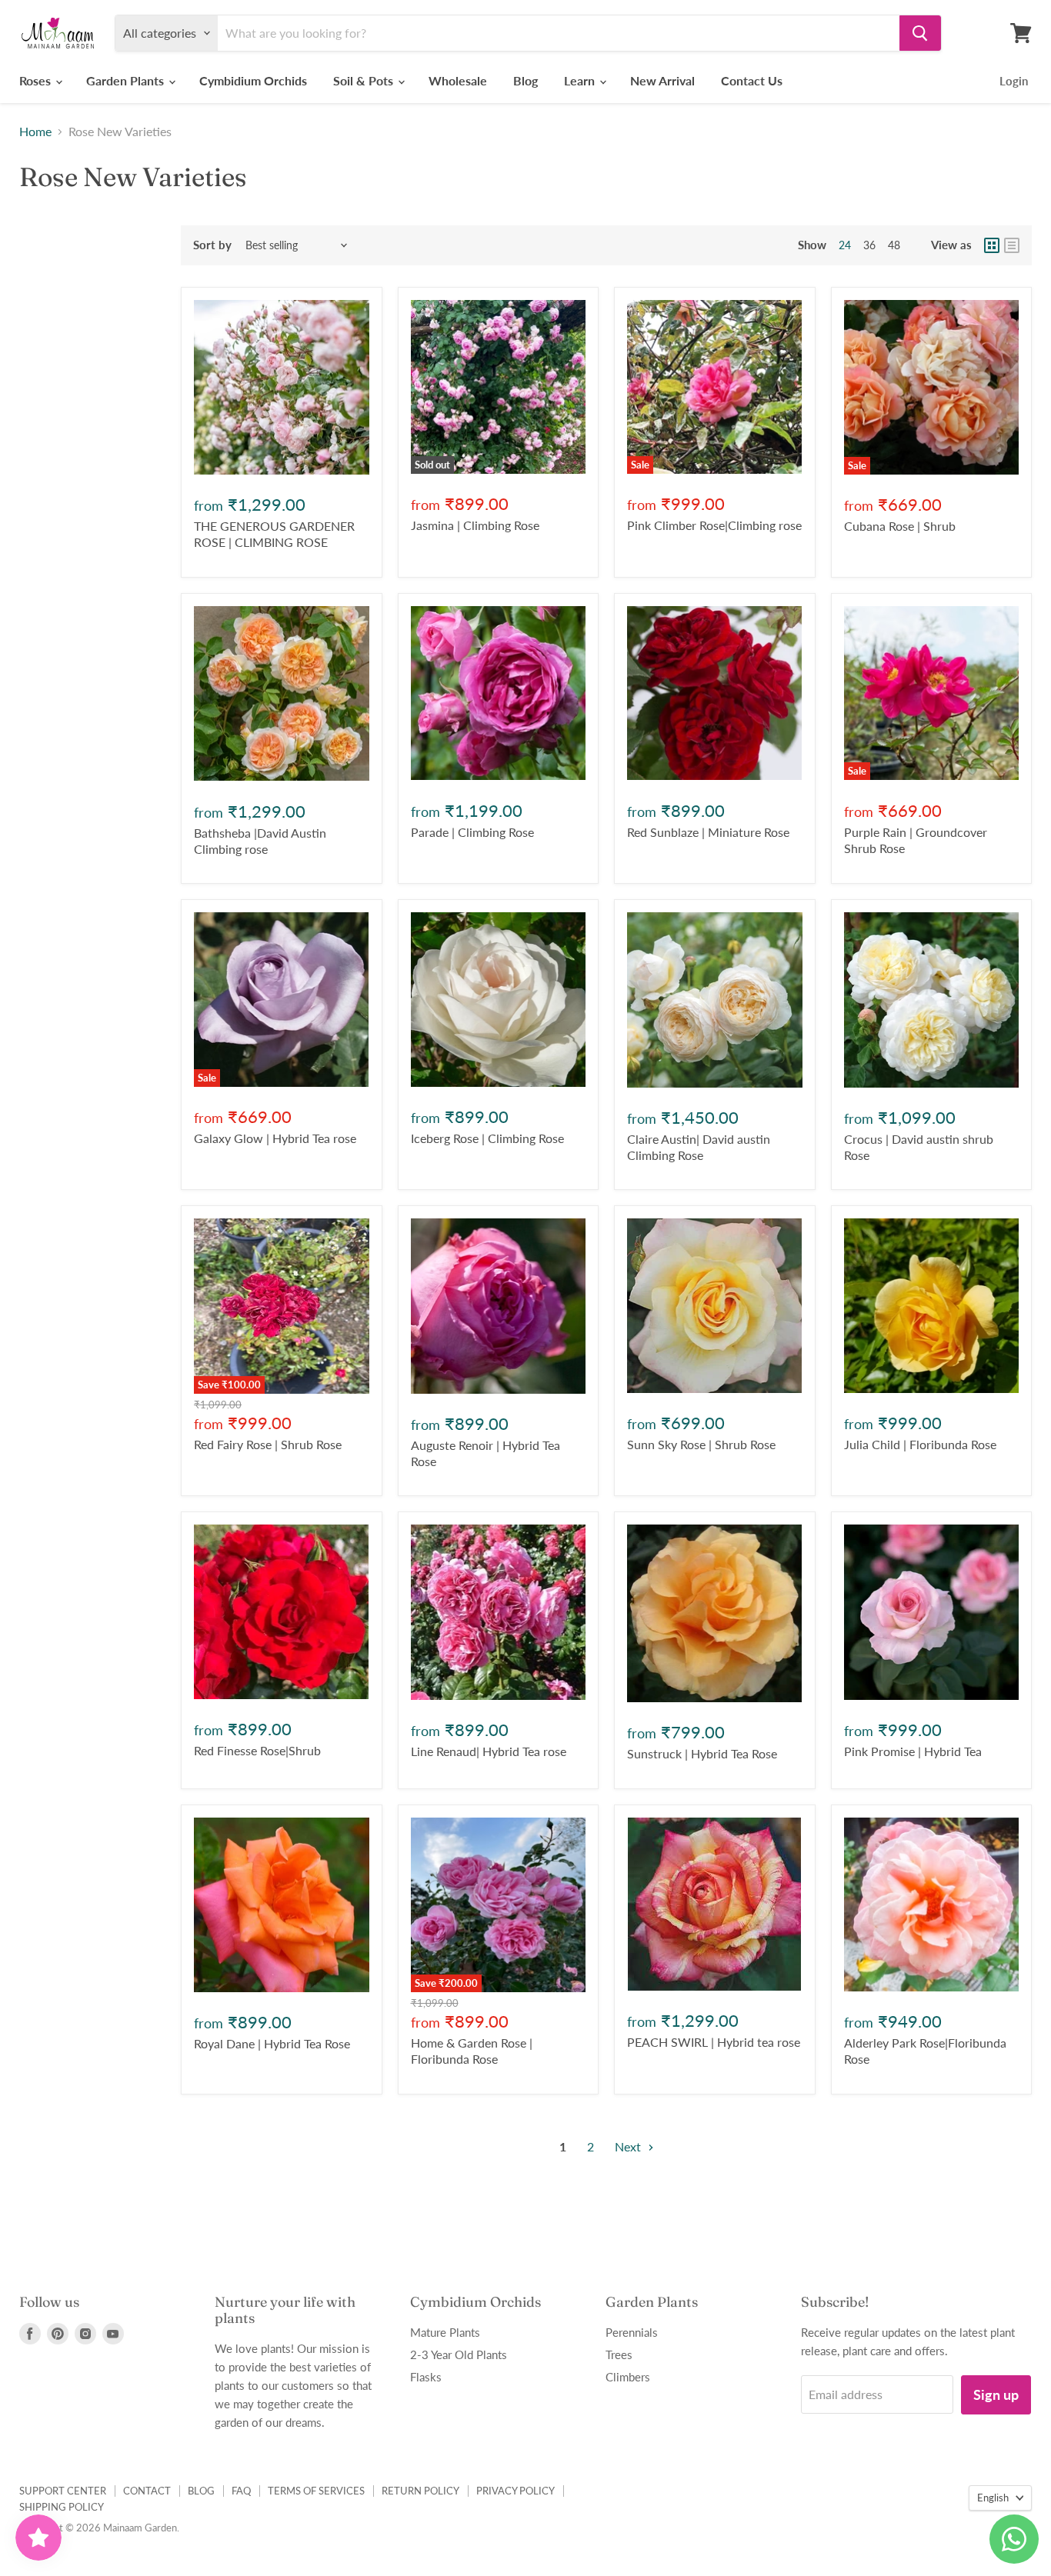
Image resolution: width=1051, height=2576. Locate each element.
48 (894, 245)
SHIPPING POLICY (62, 2507)
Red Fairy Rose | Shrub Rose (268, 1444)
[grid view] (992, 245)
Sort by (212, 245)
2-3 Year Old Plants (459, 2354)
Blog (525, 80)
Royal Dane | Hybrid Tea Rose (272, 2043)
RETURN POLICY (420, 2491)
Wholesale (458, 80)
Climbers (628, 2377)
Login (1014, 81)
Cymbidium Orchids (253, 80)
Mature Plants (445, 2332)
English (993, 2498)
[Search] (920, 33)
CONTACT (147, 2491)
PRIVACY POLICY (515, 2491)
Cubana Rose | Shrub (900, 526)
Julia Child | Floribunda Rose (920, 1444)
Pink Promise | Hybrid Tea (913, 1751)
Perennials (632, 2332)
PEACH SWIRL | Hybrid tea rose (714, 2042)
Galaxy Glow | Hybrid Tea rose (275, 1138)
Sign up (996, 2394)
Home (35, 132)
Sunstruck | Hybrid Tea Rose (702, 1753)
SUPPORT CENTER (63, 2491)
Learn (581, 80)
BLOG (201, 2491)
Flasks (426, 2377)
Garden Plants (127, 80)
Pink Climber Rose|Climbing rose (714, 525)
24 (845, 245)
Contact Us (752, 80)
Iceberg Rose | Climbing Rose (487, 1138)
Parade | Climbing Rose (472, 832)
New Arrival (662, 80)
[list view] (1012, 245)
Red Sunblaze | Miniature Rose (708, 832)
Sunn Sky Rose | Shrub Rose (701, 1444)
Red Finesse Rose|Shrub (257, 1750)
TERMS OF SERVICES (316, 2491)
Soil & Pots (365, 80)
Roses (37, 80)
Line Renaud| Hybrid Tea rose (489, 1751)
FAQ (241, 2491)
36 (869, 245)
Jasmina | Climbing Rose (475, 525)
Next (629, 2146)
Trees (619, 2354)
